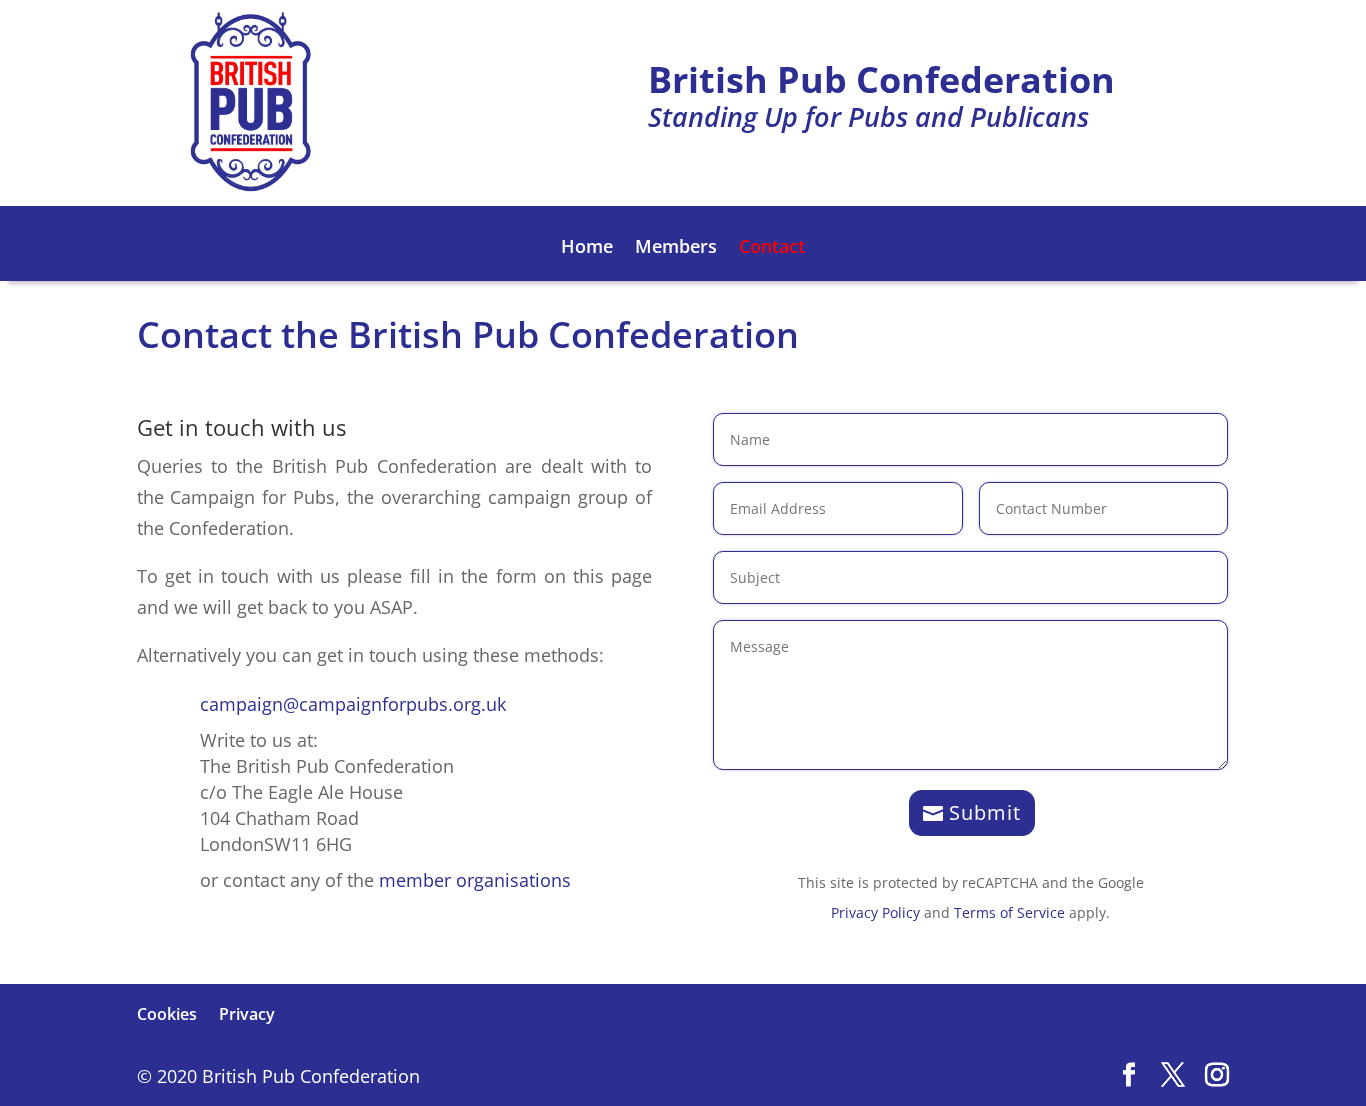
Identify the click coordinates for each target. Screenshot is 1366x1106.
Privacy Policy (875, 912)
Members (676, 248)
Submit (985, 812)
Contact (772, 248)
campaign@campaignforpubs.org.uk (353, 704)
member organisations (475, 880)
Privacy (247, 1014)
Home (587, 248)
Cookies (167, 1014)
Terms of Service (1009, 912)
